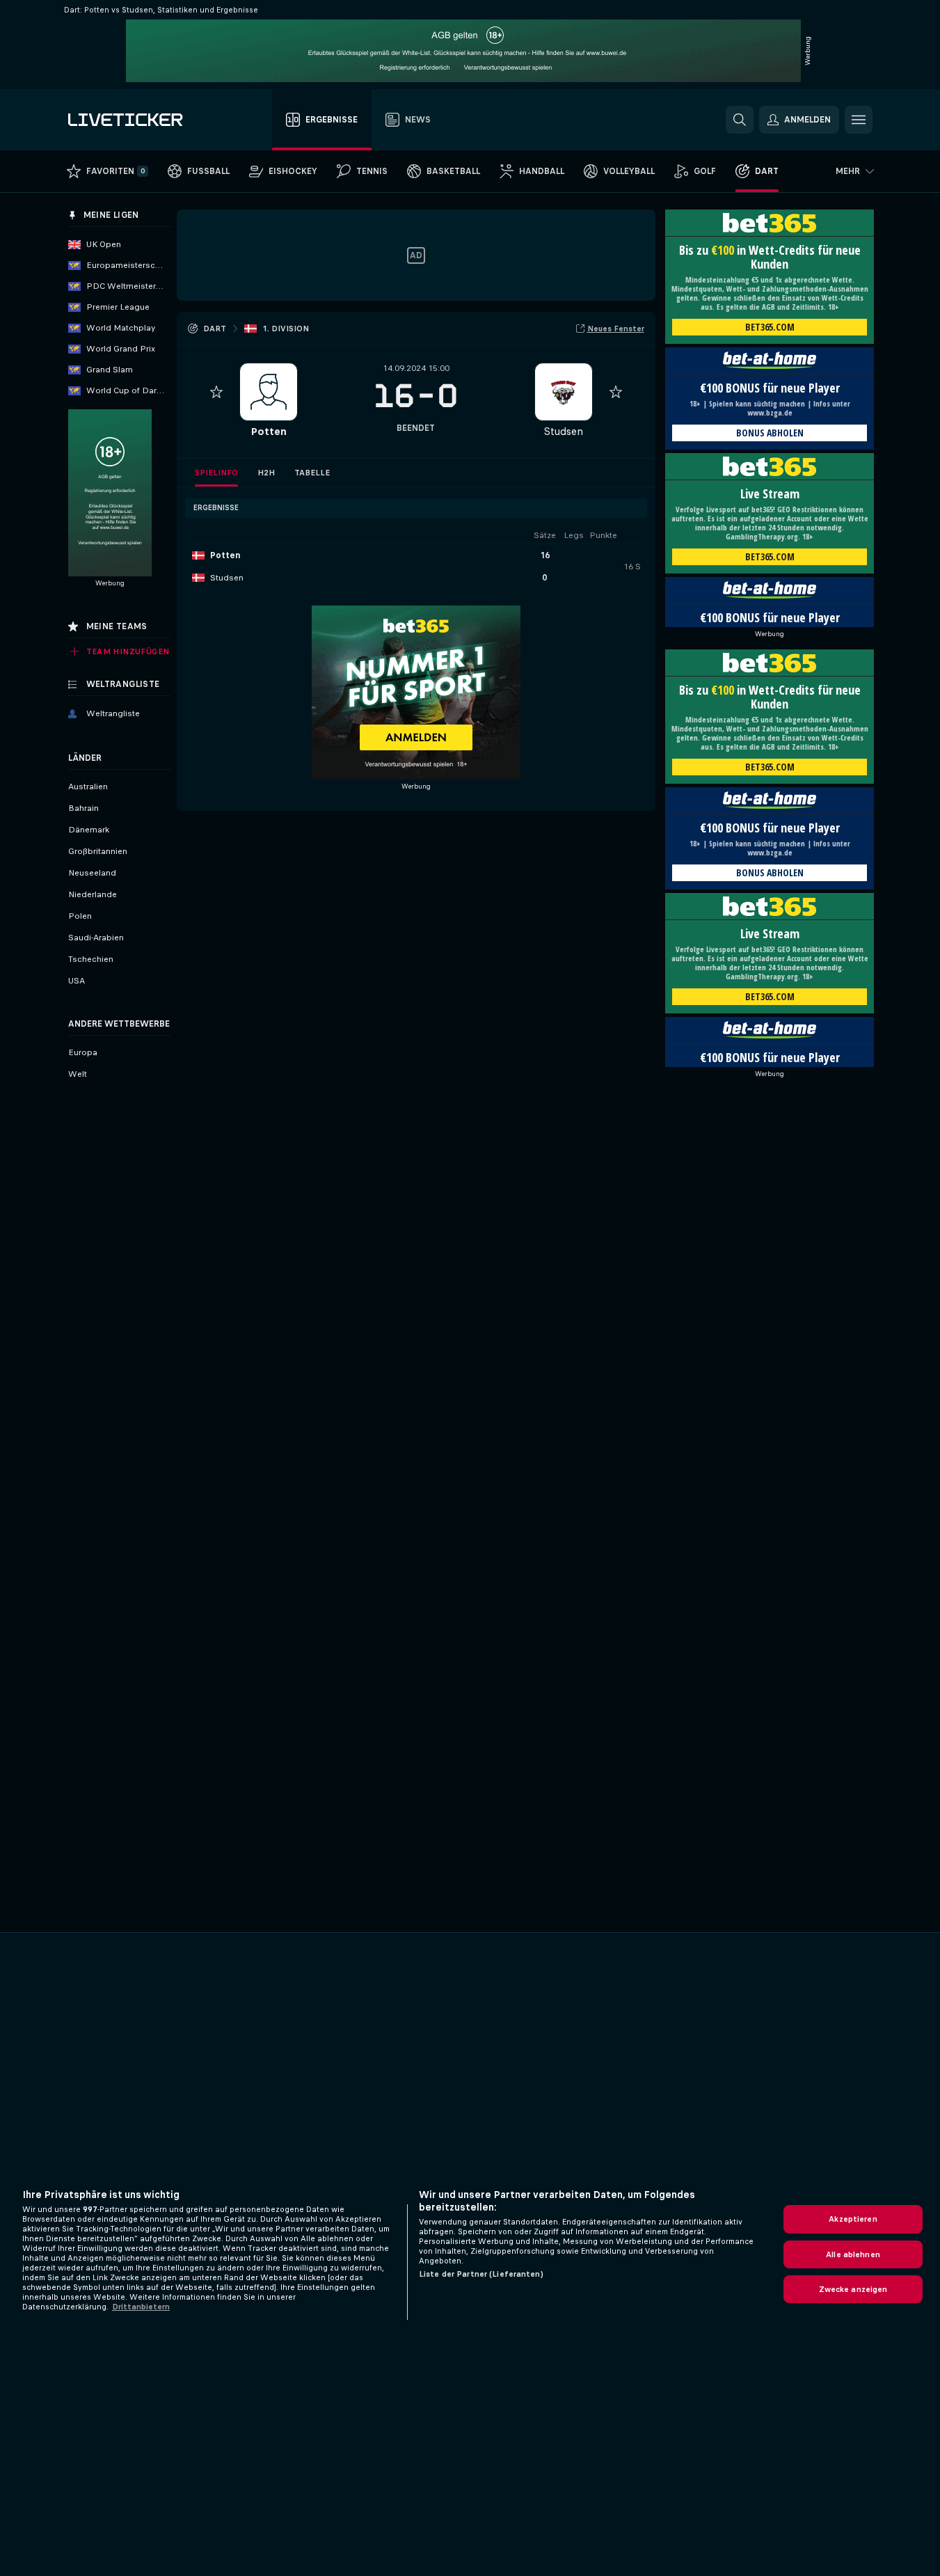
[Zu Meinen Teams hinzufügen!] (216, 392)
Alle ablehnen (853, 2254)
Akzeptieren (853, 2219)
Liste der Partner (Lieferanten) (481, 2274)
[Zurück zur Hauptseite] (146, 120)
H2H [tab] (266, 473)
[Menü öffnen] (859, 120)
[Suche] (740, 120)
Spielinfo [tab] (216, 473)
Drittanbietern (141, 2307)
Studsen (563, 431)
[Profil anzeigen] (269, 392)
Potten (269, 431)
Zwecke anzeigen (853, 2289)
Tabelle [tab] (312, 473)
